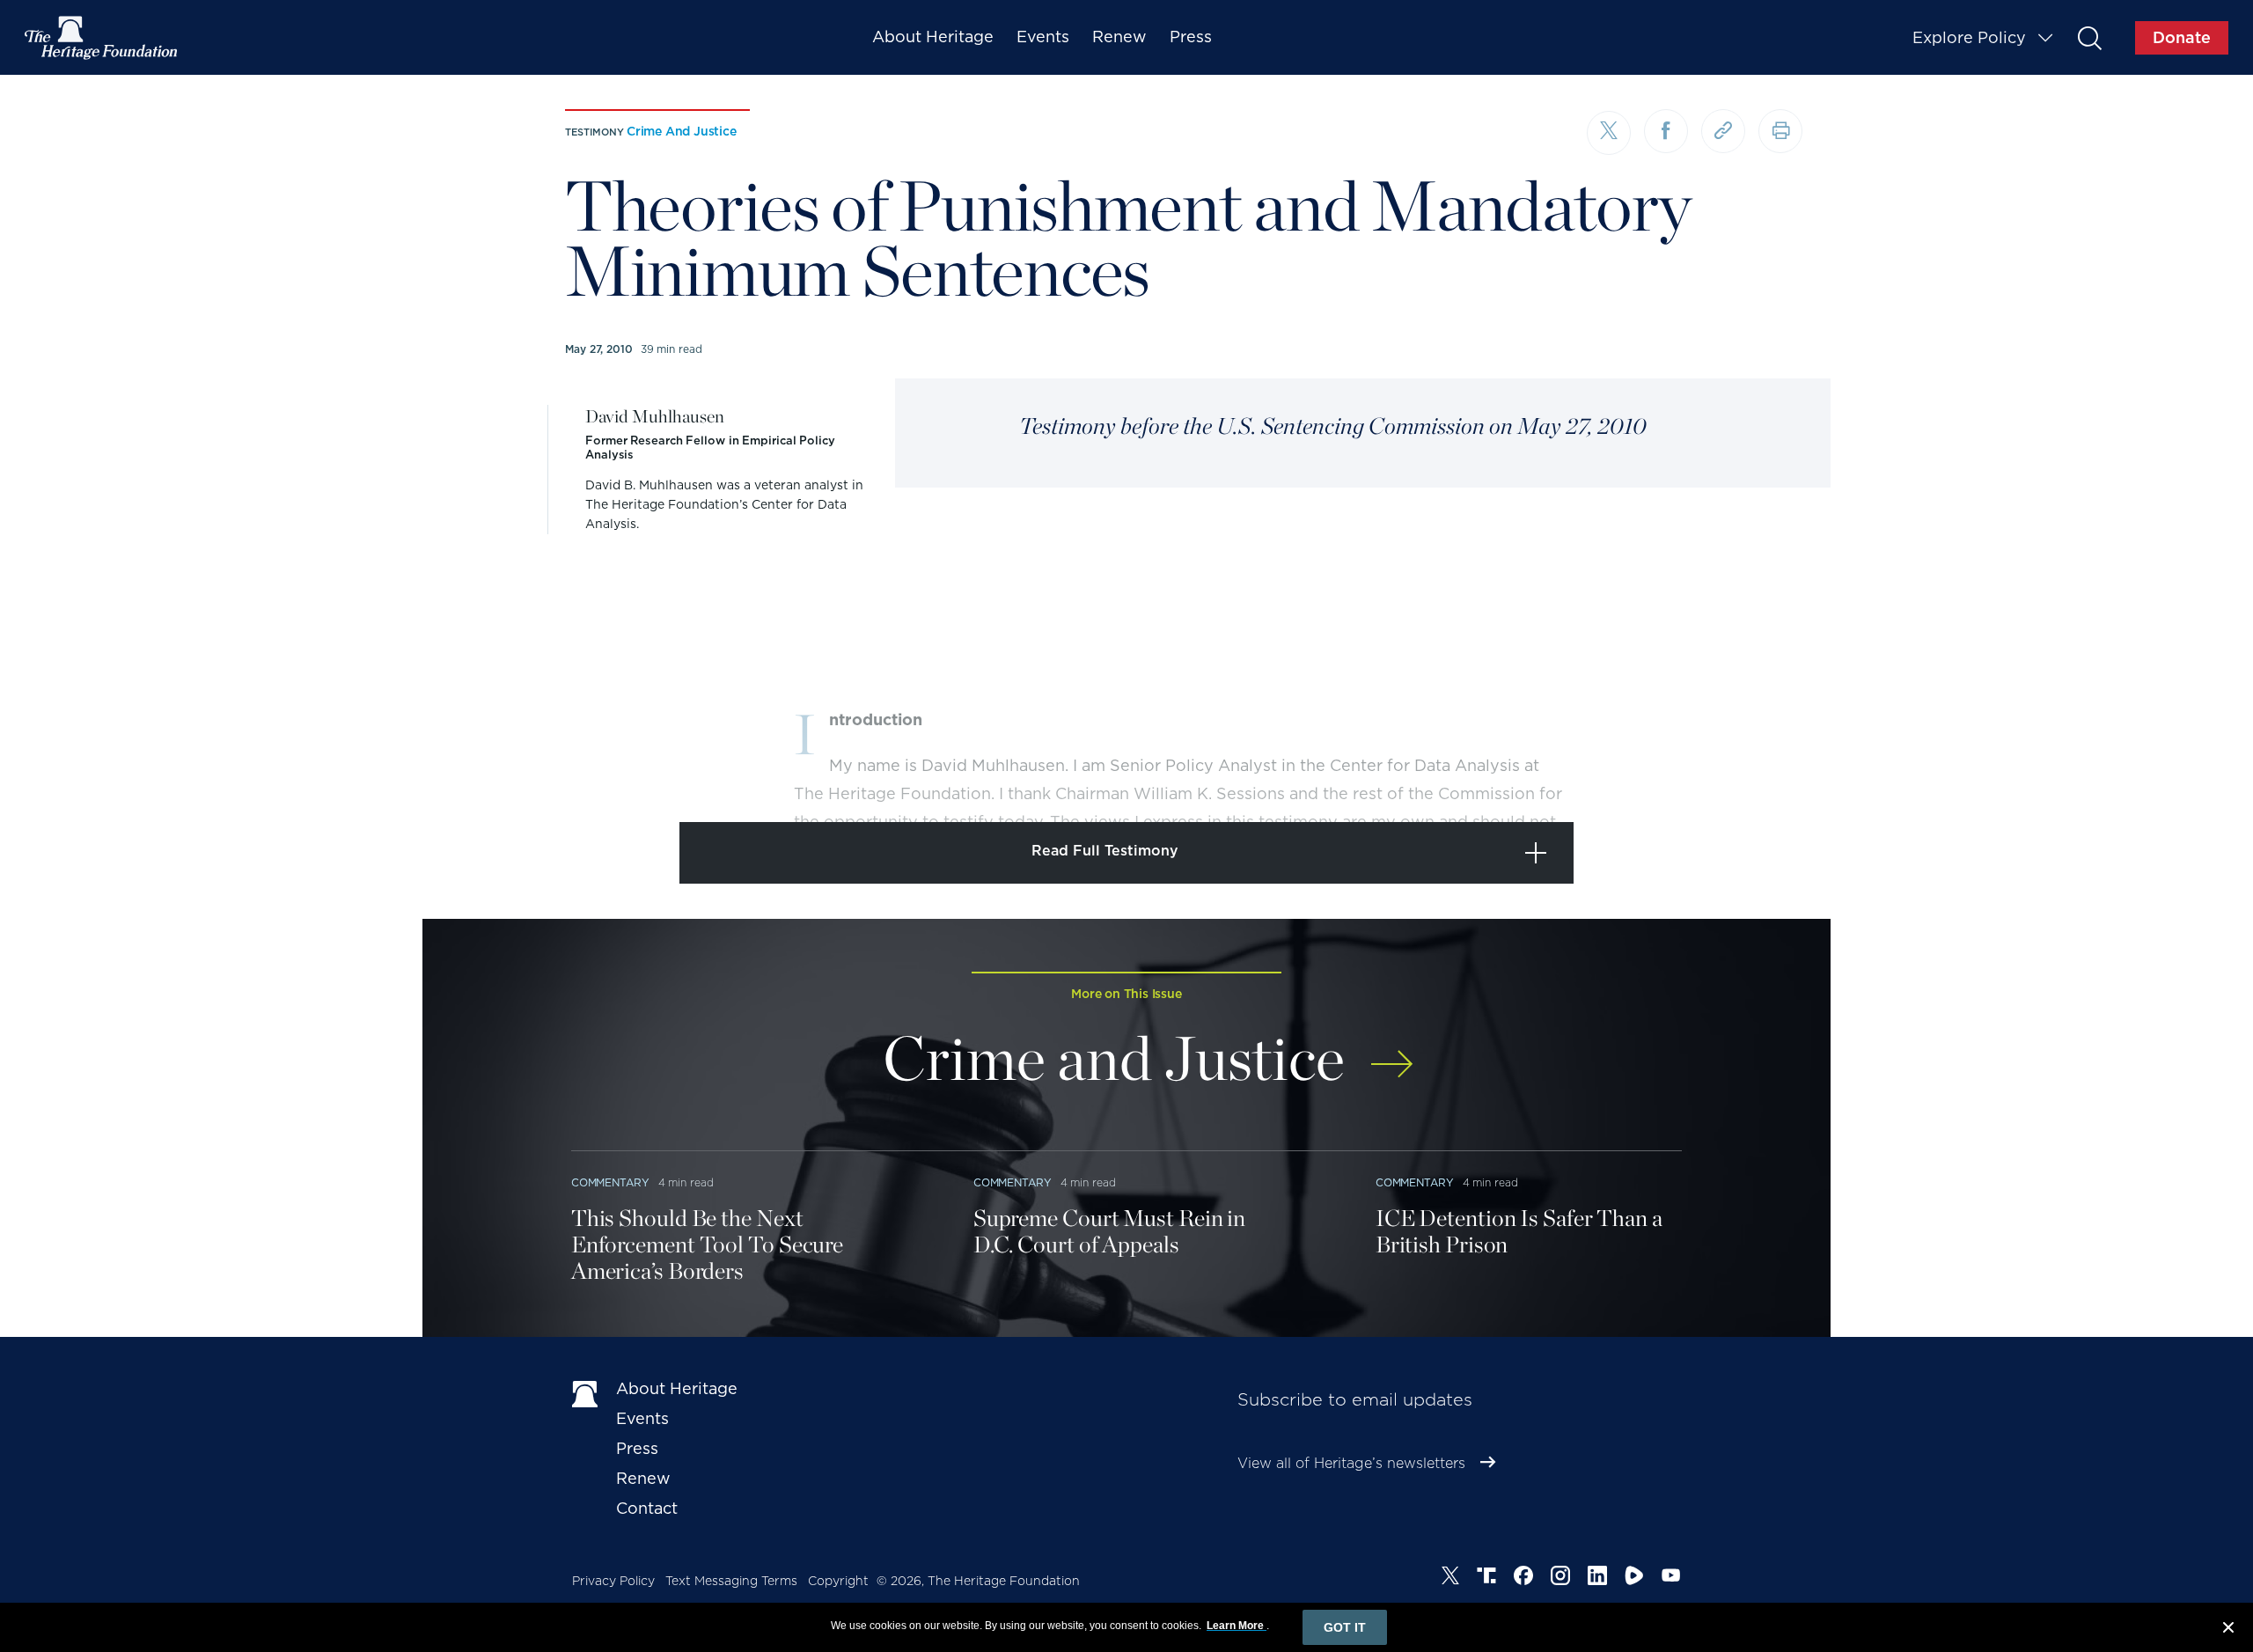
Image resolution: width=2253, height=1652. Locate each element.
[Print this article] (1780, 131)
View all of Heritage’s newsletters (1351, 1463)
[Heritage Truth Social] (1486, 1578)
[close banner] (2228, 1630)
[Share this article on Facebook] (1666, 131)
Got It (1345, 1627)
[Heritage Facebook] (1523, 1578)
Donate (2182, 37)
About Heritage (933, 37)
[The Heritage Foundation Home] (102, 38)
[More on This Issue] (1392, 1052)
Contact (647, 1508)
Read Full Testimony (1105, 851)
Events (1043, 37)
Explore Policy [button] (1969, 37)
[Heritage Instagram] (1560, 1578)
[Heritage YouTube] (1671, 1578)
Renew (1119, 37)
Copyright (838, 1581)
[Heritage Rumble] (1634, 1578)
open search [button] (2089, 37)
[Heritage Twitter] (1450, 1578)
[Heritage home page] (585, 1392)
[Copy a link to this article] (1723, 131)
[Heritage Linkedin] (1597, 1578)
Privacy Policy (613, 1581)
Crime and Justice (682, 131)
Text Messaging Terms (731, 1581)
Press (1191, 37)
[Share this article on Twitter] (1609, 133)
